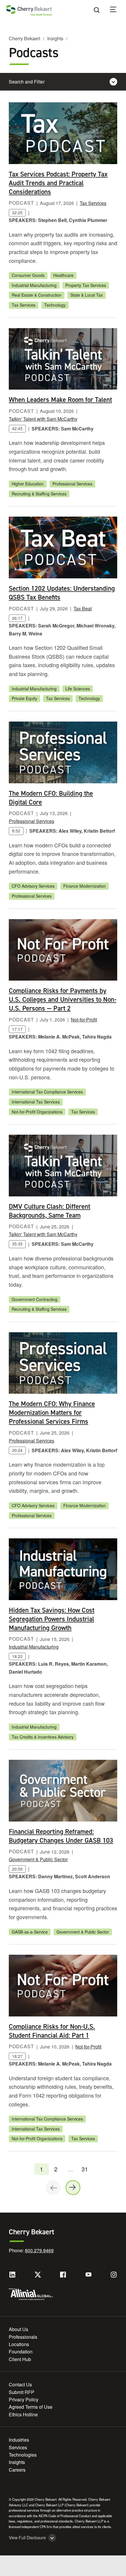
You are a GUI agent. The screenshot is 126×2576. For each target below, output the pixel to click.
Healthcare (63, 275)
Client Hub (20, 2359)
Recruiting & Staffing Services (39, 494)
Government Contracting (35, 1299)
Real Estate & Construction (37, 295)
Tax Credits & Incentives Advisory (43, 1737)
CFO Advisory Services (33, 886)
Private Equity (24, 698)
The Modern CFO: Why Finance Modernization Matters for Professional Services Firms (52, 1413)
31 (85, 2169)
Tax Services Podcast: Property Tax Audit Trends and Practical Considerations (58, 183)
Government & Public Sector (38, 1859)
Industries (19, 2440)
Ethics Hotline (23, 2414)
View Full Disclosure (27, 2538)
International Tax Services (36, 1102)
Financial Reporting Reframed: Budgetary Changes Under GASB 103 (61, 1836)
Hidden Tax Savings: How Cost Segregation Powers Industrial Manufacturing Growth (52, 1619)
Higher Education (28, 484)
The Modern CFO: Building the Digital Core (51, 798)
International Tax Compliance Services (47, 1092)
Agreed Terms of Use (31, 2407)
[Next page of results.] (73, 2188)
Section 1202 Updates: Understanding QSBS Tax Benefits (62, 593)
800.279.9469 (39, 2250)
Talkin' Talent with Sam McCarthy (43, 419)
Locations (19, 2344)
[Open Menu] (117, 10)
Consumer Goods (28, 275)
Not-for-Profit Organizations (37, 1112)
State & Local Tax (87, 295)
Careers (17, 2470)
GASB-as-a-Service (30, 1932)
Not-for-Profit (84, 1020)
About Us (18, 2329)
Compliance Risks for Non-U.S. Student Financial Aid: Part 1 (52, 2031)
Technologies (23, 2455)
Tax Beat (83, 608)
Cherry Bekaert (24, 38)
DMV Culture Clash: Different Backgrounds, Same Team (50, 1211)
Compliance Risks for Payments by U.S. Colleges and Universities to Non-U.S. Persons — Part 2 (63, 999)
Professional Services (72, 484)
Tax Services (93, 203)
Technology (55, 305)
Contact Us (20, 2384)
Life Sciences (78, 689)
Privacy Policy (24, 2399)
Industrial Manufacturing (34, 285)
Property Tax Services (86, 285)
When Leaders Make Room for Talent (60, 400)
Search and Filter (27, 82)
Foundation (21, 2352)
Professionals (23, 2337)
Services (18, 2447)
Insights (55, 38)
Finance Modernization (85, 886)
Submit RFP (22, 2392)
